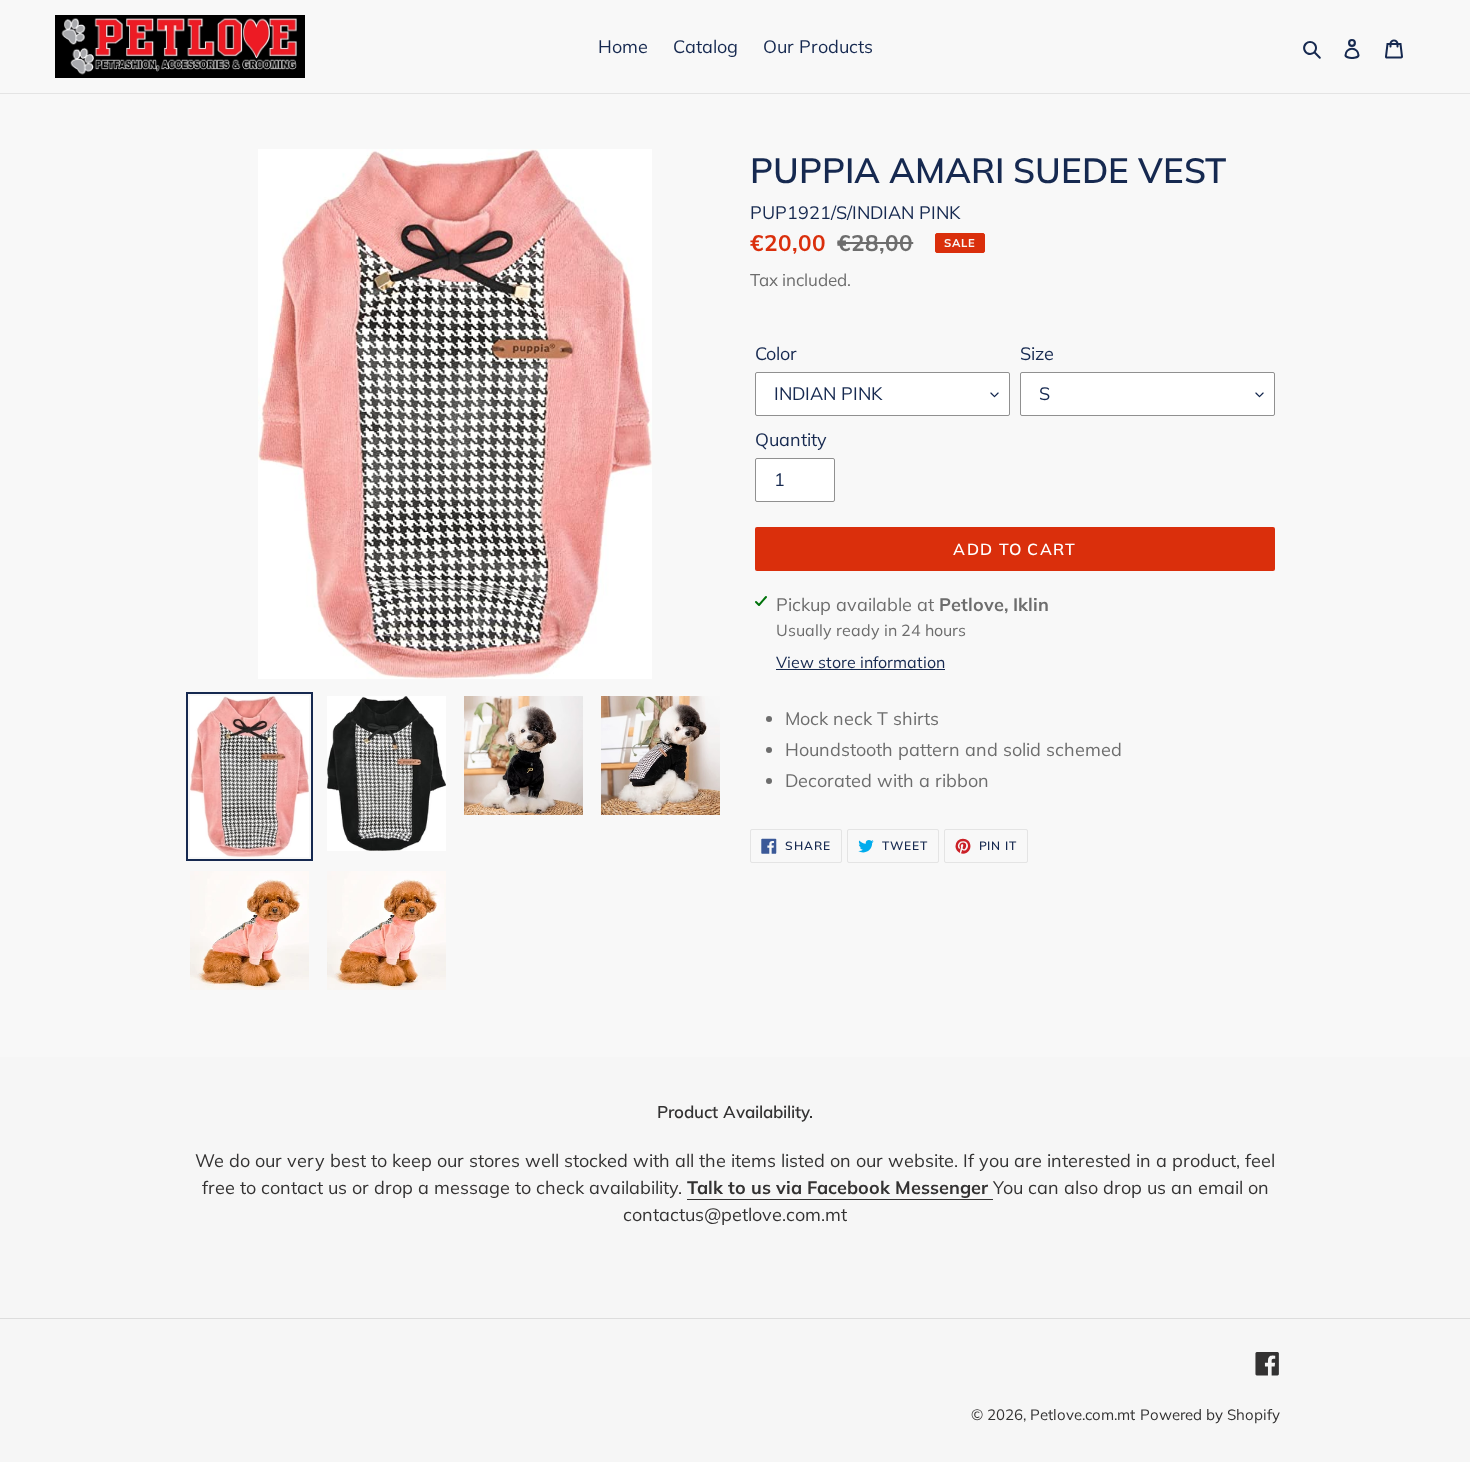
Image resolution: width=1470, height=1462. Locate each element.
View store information (860, 662)
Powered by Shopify (1210, 1414)
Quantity (791, 439)
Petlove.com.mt (1082, 1414)
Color (776, 353)
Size (1037, 353)
